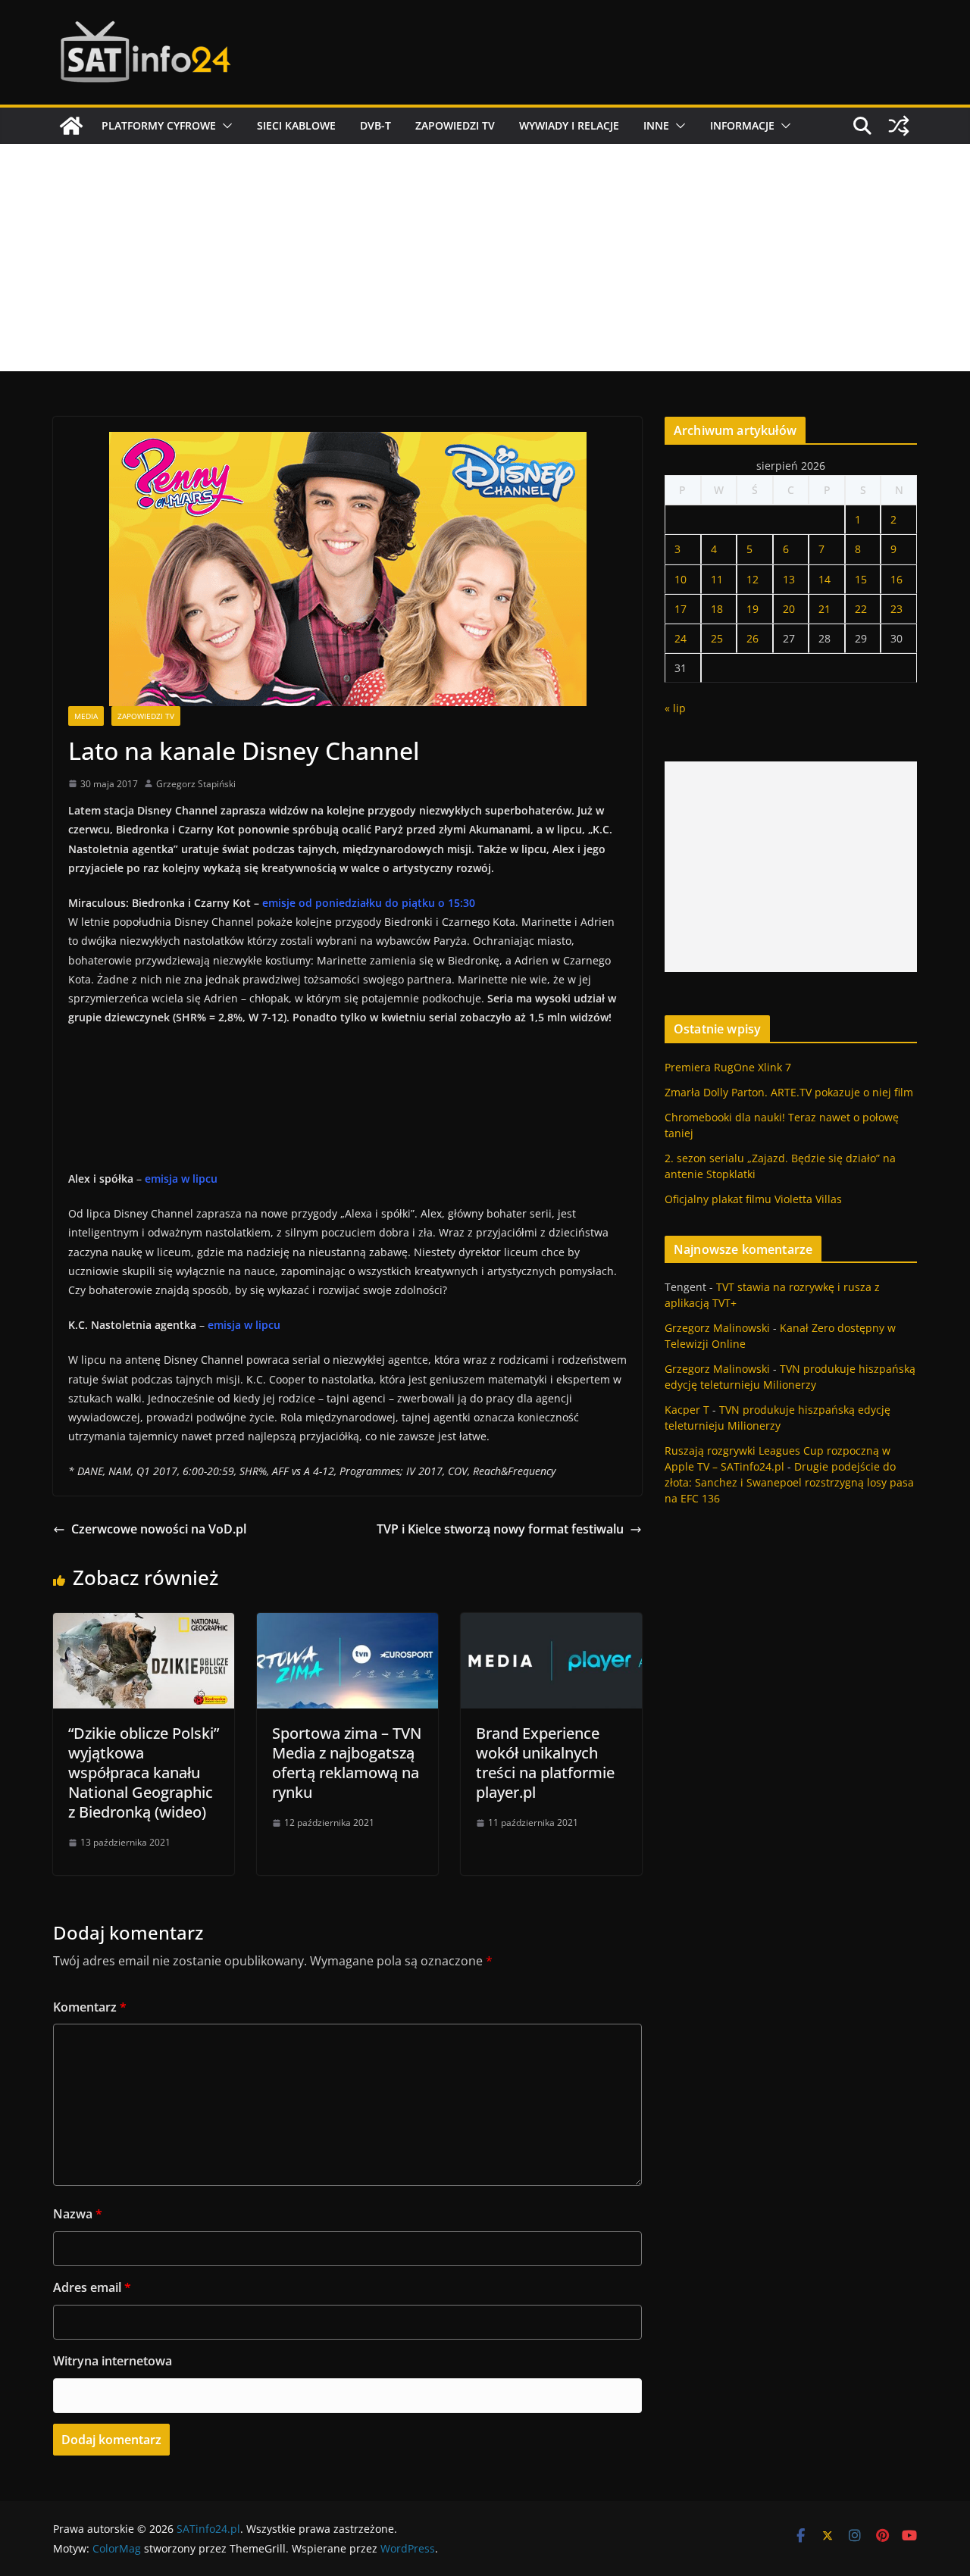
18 (717, 609)
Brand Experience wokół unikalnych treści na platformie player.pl (545, 1763)
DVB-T (375, 125)
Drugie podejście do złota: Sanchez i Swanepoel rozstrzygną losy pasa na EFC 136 (789, 1482)
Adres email (92, 2287)
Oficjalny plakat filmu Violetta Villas (753, 1199)
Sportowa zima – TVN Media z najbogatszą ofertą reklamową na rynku (347, 1763)
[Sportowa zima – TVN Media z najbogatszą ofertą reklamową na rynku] (347, 1624)
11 (717, 579)
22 (861, 609)
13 (789, 579)
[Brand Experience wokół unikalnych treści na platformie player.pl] (551, 1624)
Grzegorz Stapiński (196, 784)
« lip (675, 708)
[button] (224, 126)
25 (717, 638)
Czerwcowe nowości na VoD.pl (159, 1529)
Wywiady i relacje (569, 125)
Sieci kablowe (296, 125)
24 (681, 638)
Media (86, 716)
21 (824, 609)
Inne (656, 125)
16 (896, 579)
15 (861, 579)
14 (824, 579)
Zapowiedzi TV (455, 125)
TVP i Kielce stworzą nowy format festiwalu (500, 1529)
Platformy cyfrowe (159, 125)
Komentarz (90, 2007)
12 (753, 579)
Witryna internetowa (113, 2361)
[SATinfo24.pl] (71, 126)
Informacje (742, 125)
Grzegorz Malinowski (717, 1328)
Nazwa (78, 2214)
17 (681, 609)
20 (789, 609)
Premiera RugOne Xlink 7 (728, 1067)
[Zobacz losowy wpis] (899, 126)
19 (753, 609)
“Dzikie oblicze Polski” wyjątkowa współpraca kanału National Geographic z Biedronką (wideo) (144, 1773)
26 (753, 638)
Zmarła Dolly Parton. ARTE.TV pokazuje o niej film (789, 1092)
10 (681, 579)
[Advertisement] (485, 258)
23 (896, 609)
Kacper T (687, 1410)
